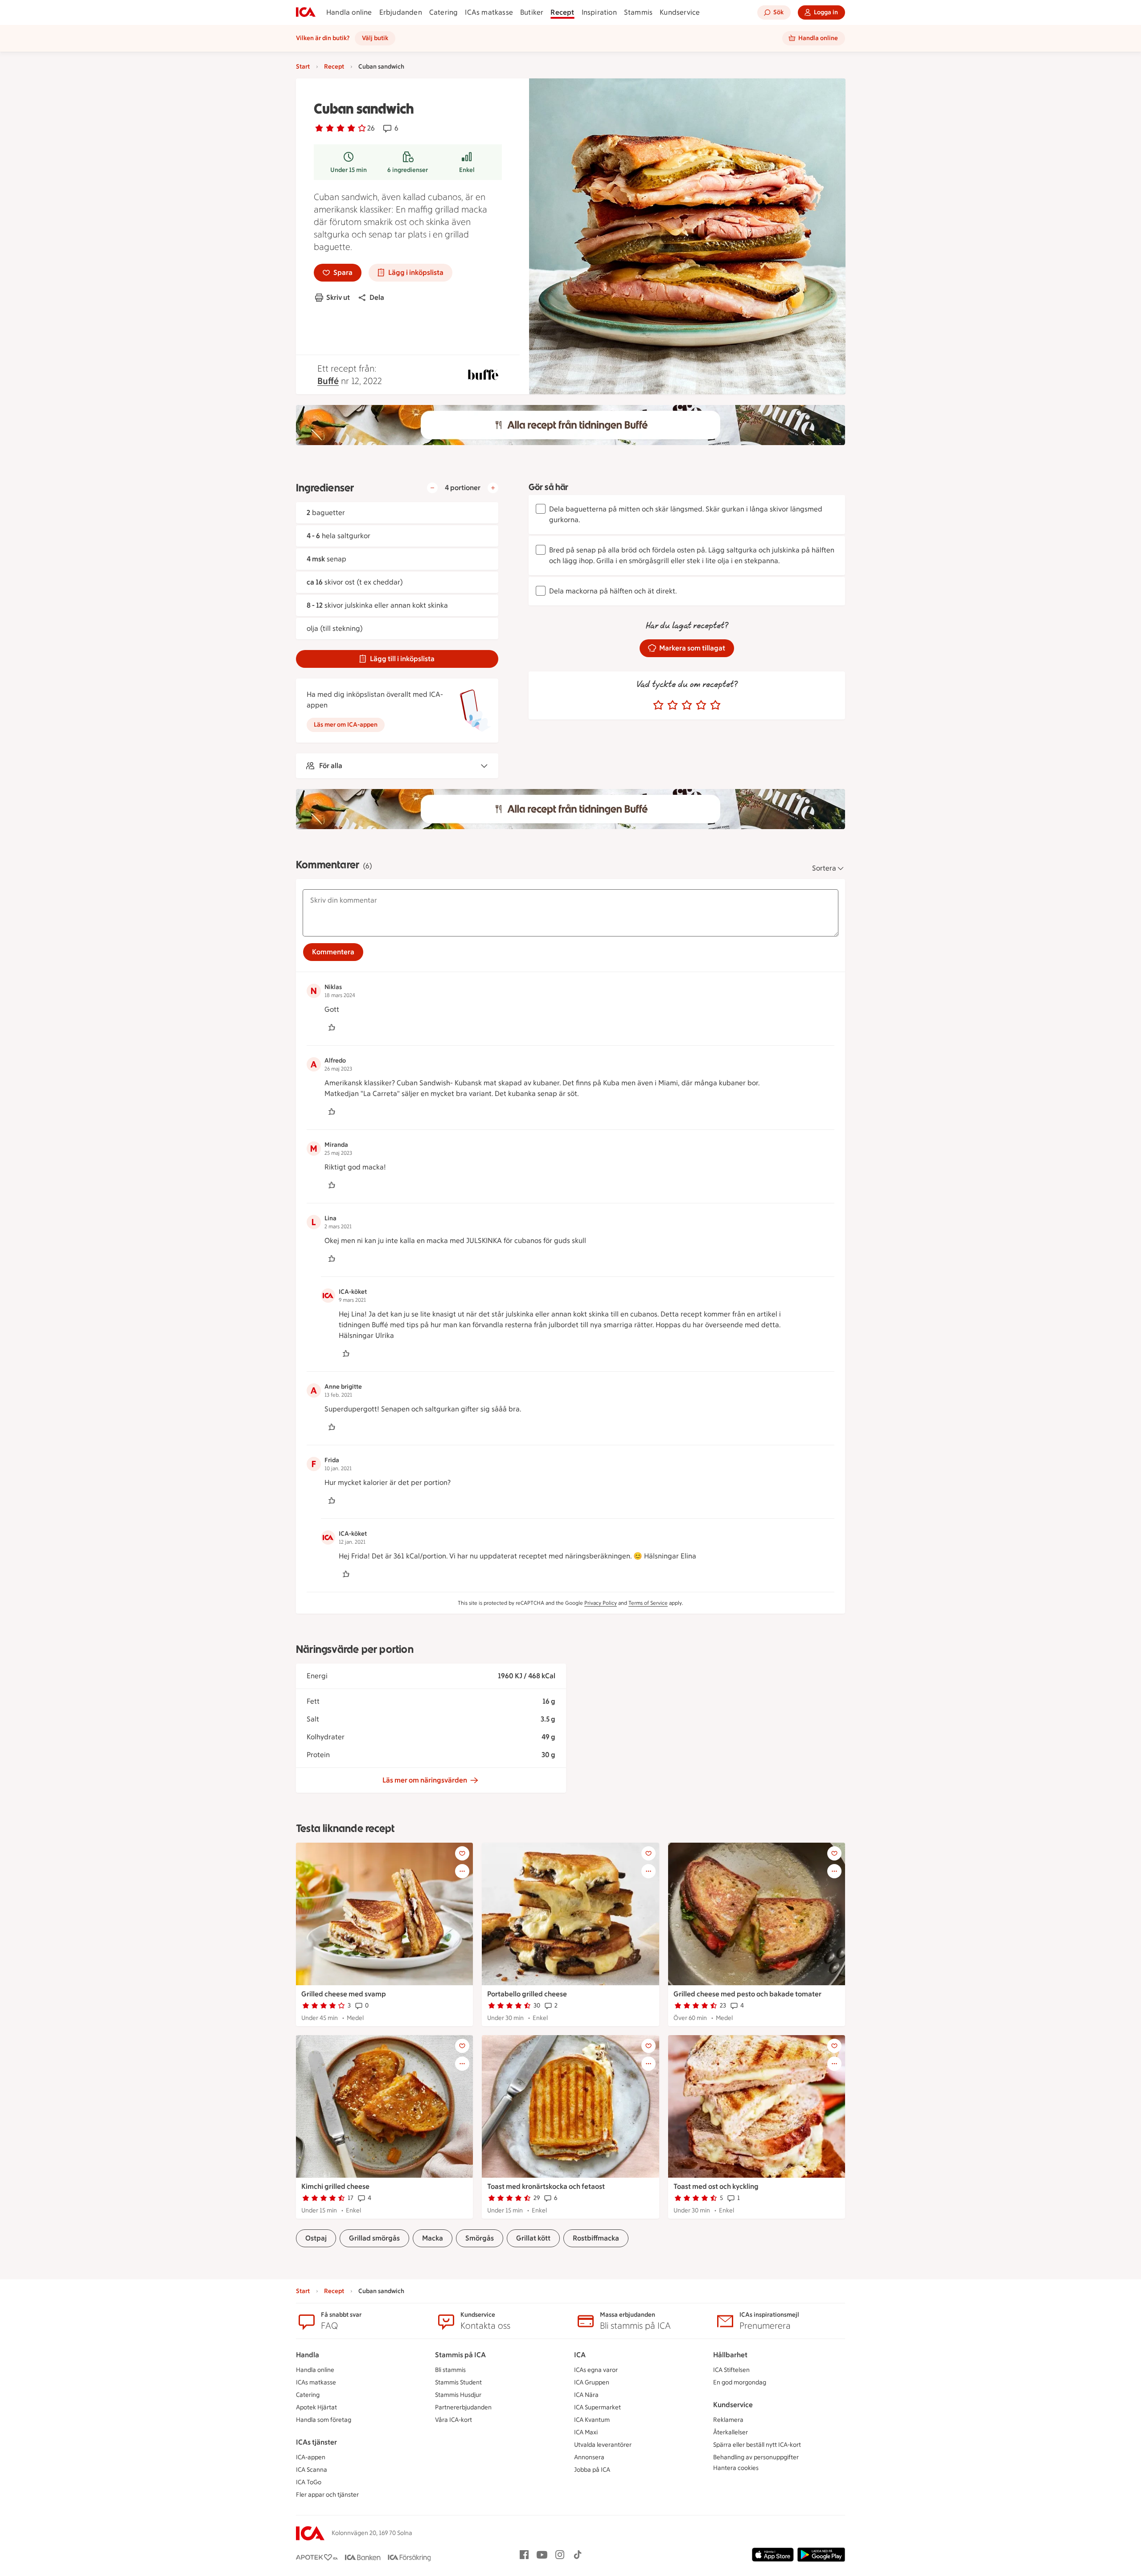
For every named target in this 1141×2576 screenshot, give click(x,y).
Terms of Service (648, 1603)
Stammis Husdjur (458, 2395)
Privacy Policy (601, 1603)
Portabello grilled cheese (527, 1994)
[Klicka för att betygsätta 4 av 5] (701, 705)
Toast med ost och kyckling (716, 2186)
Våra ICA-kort (454, 2420)
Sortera (824, 868)
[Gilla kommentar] (332, 1027)
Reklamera (728, 2420)
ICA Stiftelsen (731, 2370)
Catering (444, 12)
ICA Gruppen (592, 2382)
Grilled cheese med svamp (344, 1994)
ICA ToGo (309, 2482)
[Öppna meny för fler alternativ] (462, 1871)
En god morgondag (740, 2382)
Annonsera (589, 2457)
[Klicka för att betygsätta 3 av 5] (687, 705)
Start (303, 67)
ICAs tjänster (316, 2442)
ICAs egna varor (596, 2370)
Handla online (349, 12)
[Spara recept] (462, 1853)
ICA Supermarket (597, 2407)
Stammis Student (458, 2382)
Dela (377, 297)
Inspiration (599, 12)
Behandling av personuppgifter (756, 2457)
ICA (580, 2355)
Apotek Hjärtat (316, 2407)
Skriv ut (338, 297)
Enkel (467, 170)
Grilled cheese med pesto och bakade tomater (747, 1994)
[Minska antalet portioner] (432, 488)
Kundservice (680, 12)
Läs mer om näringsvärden (425, 1780)
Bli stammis (450, 2370)
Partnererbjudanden (463, 2407)
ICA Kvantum (592, 2420)
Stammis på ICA (460, 2355)
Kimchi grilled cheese (335, 2186)
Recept (562, 12)
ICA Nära (586, 2395)
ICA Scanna (312, 2470)
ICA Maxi (586, 2432)
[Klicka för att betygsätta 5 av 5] (715, 705)
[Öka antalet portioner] (493, 488)
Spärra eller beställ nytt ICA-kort (757, 2445)
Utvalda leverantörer (603, 2445)
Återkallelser (731, 2432)
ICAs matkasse (489, 12)
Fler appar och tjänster (327, 2495)
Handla (308, 2355)
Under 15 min (349, 170)
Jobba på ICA (592, 2470)
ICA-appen (311, 2457)
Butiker (532, 12)
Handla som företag (324, 2420)
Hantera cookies (736, 2468)
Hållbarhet (730, 2355)
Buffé (328, 381)
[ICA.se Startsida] (306, 12)
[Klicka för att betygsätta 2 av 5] (673, 705)
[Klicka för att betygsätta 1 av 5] (658, 705)
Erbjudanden (401, 12)
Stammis (638, 12)
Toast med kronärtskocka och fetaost (546, 2186)
